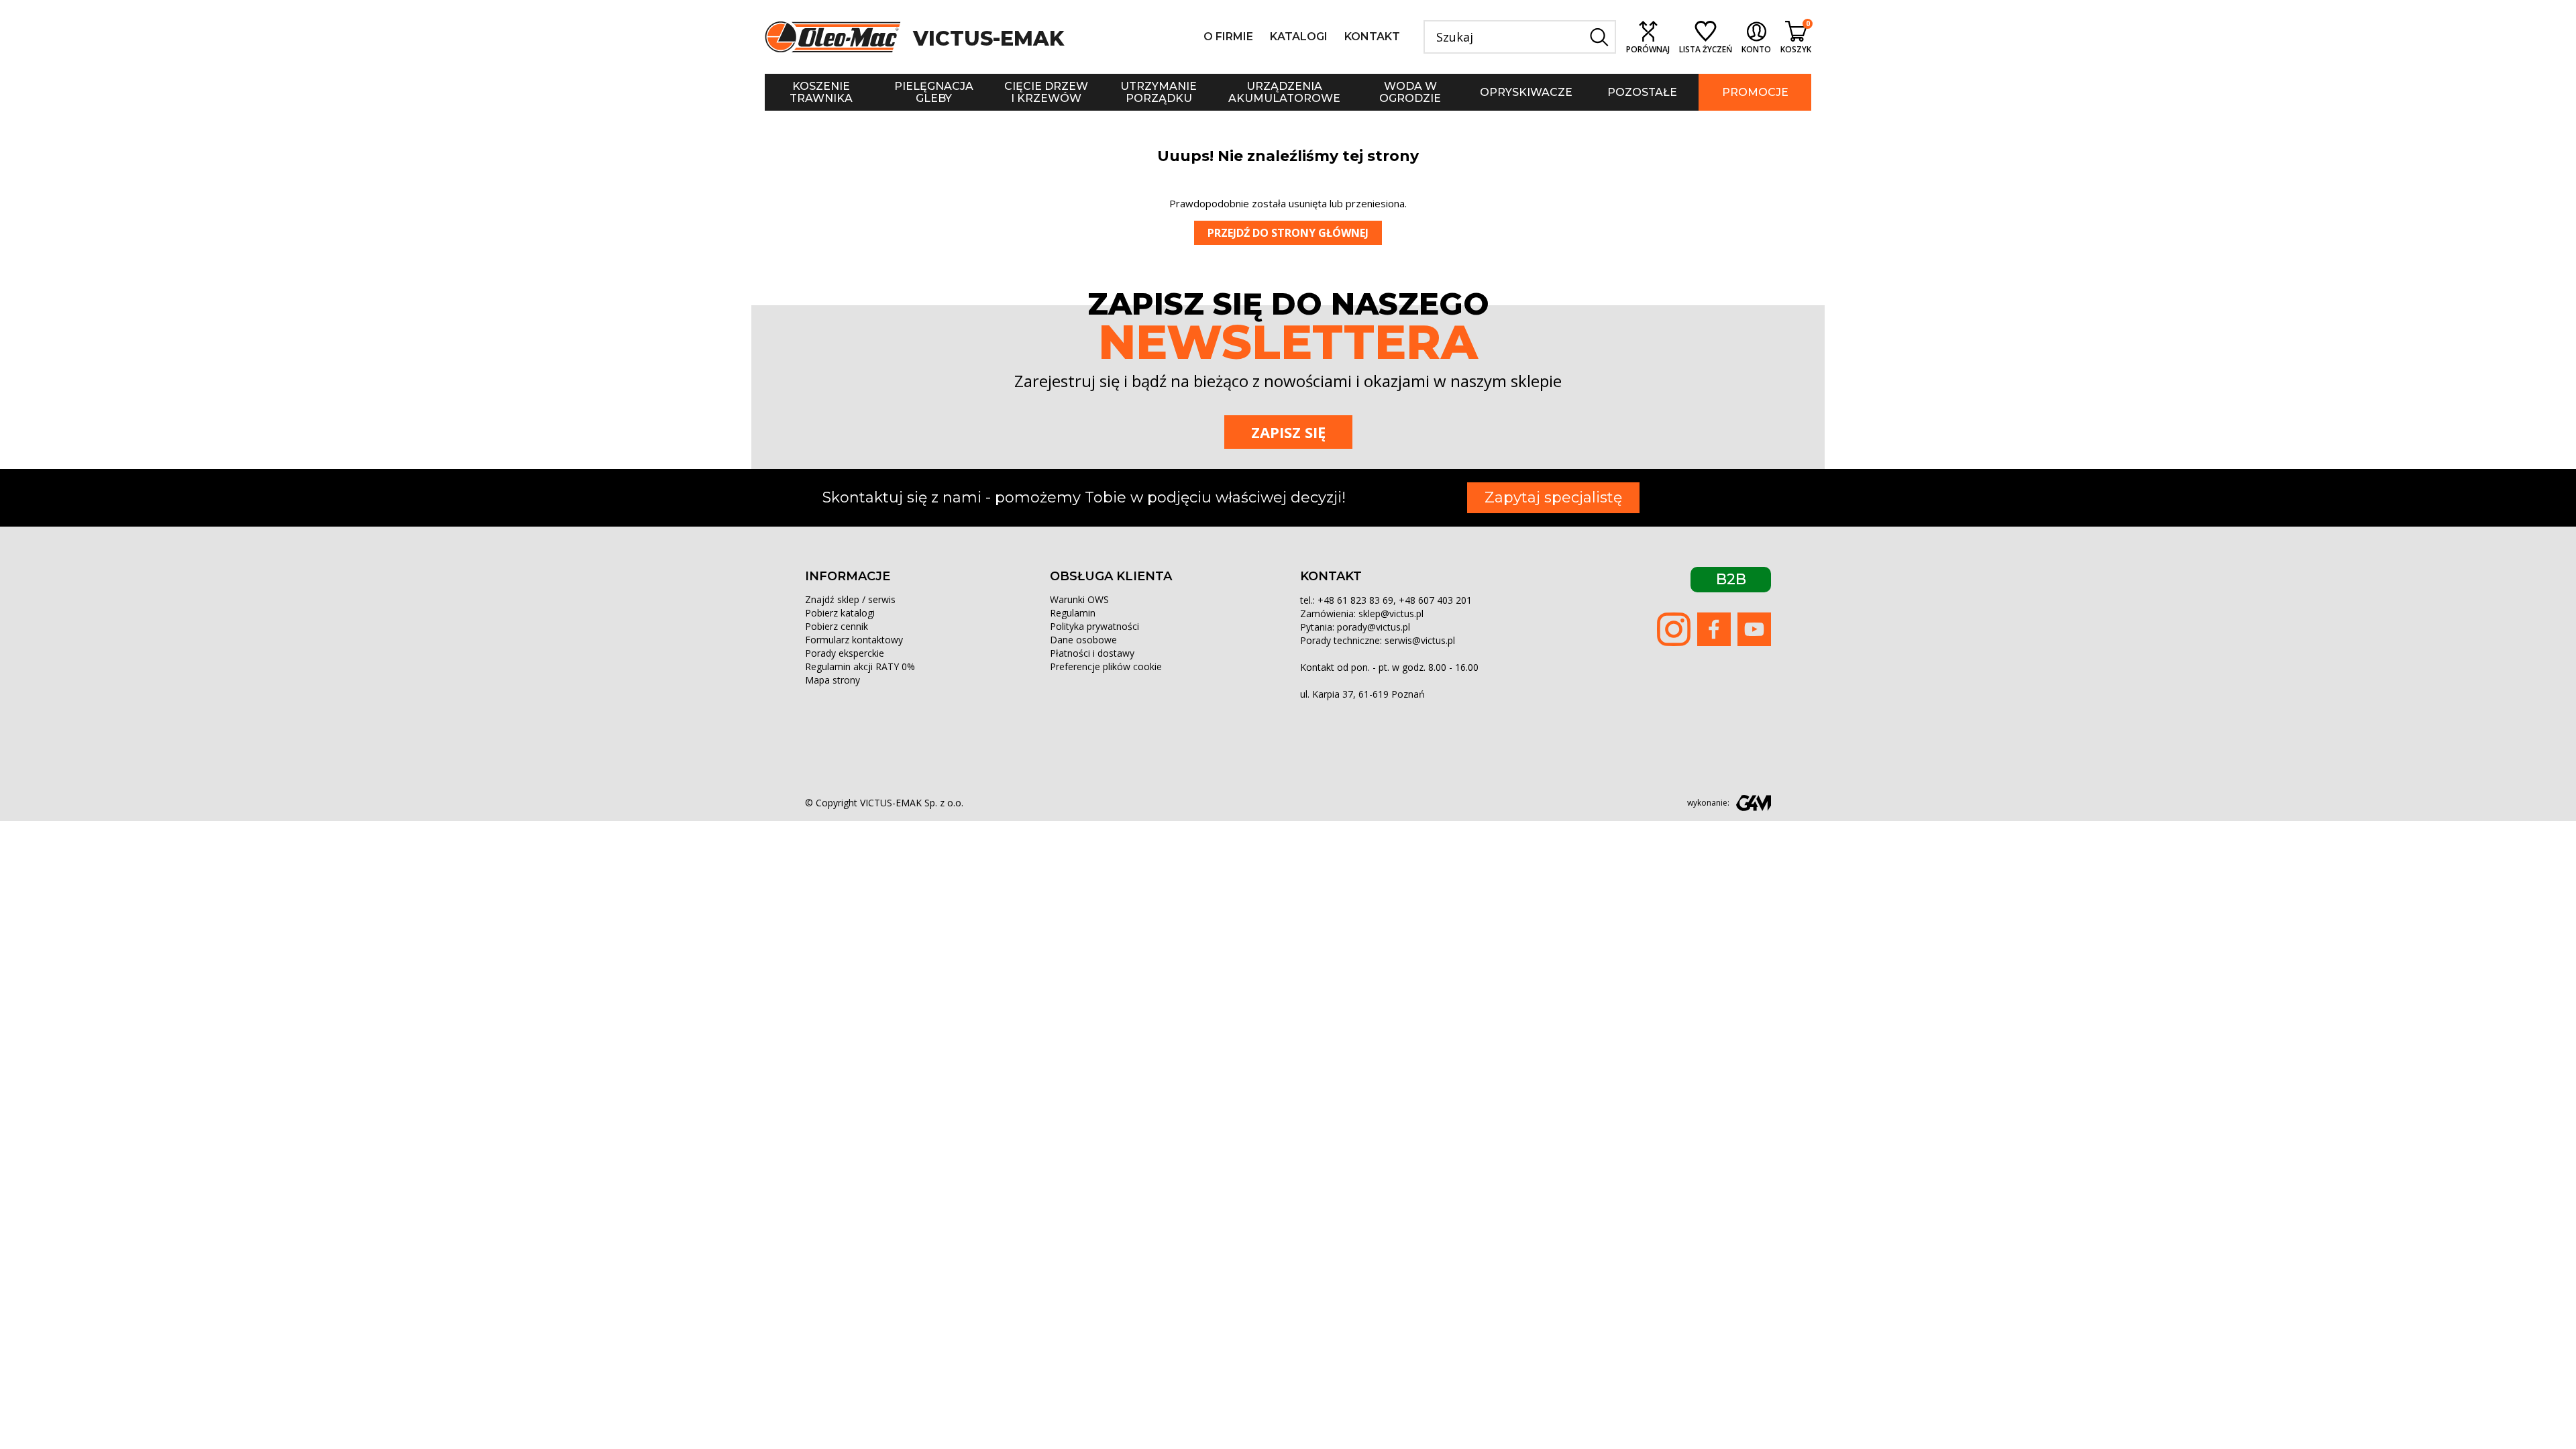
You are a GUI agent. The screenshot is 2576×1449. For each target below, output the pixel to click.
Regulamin (1073, 613)
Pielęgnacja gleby (934, 92)
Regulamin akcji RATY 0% (860, 666)
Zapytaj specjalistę (1553, 497)
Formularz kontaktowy (854, 640)
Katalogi (1299, 37)
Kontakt (1372, 37)
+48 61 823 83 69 (1355, 600)
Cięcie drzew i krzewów (1046, 92)
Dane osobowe (1083, 640)
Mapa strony (833, 680)
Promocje (1755, 92)
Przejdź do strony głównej (1288, 233)
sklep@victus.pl (1391, 613)
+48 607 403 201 (1435, 600)
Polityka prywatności (1094, 626)
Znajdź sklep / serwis (850, 599)
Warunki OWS (1079, 599)
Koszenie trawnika (821, 92)
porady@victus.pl (1374, 627)
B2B (1731, 579)
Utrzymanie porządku (1159, 92)
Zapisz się (1288, 432)
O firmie (1228, 37)
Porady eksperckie (845, 653)
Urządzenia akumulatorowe (1284, 92)
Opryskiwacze (1526, 92)
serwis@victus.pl (1420, 640)
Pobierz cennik (837, 626)
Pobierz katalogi (840, 613)
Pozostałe (1642, 92)
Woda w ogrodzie (1410, 92)
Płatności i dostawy (1092, 653)
